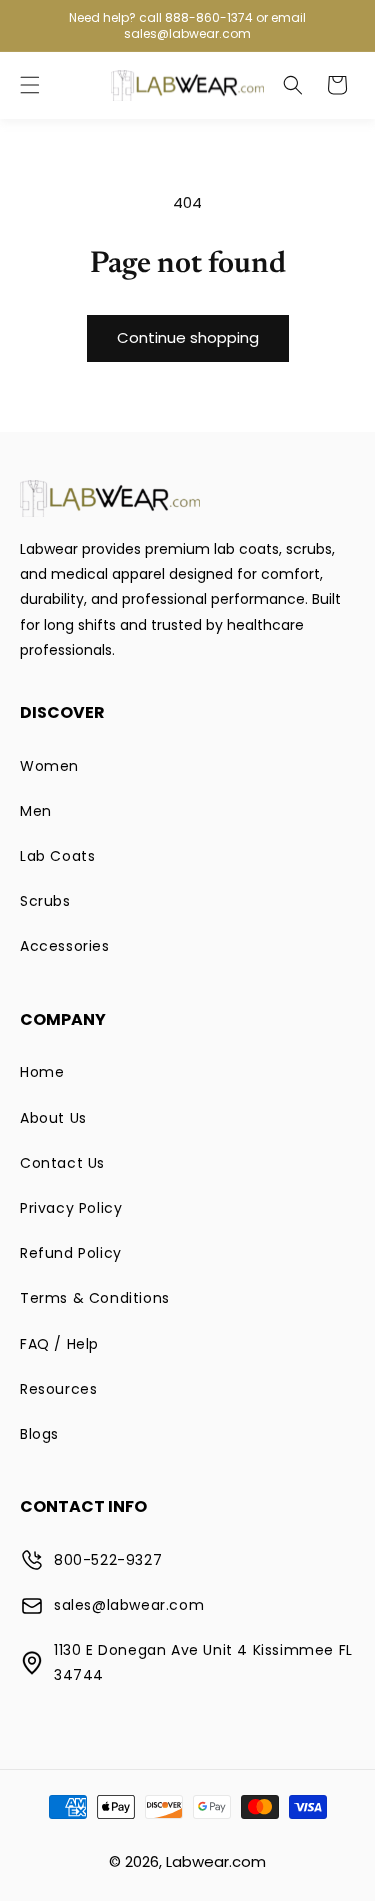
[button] (30, 85)
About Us (53, 1118)
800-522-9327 (108, 1560)
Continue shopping (188, 337)
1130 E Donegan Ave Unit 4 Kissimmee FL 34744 (203, 1662)
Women (49, 766)
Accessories (65, 946)
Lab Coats (57, 856)
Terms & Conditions (95, 1298)
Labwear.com (216, 1861)
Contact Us (62, 1163)
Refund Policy (71, 1253)
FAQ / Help (59, 1344)
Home (42, 1072)
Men (36, 811)
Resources (58, 1389)
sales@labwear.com (129, 1605)
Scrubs (45, 901)
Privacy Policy (71, 1208)
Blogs (39, 1434)
